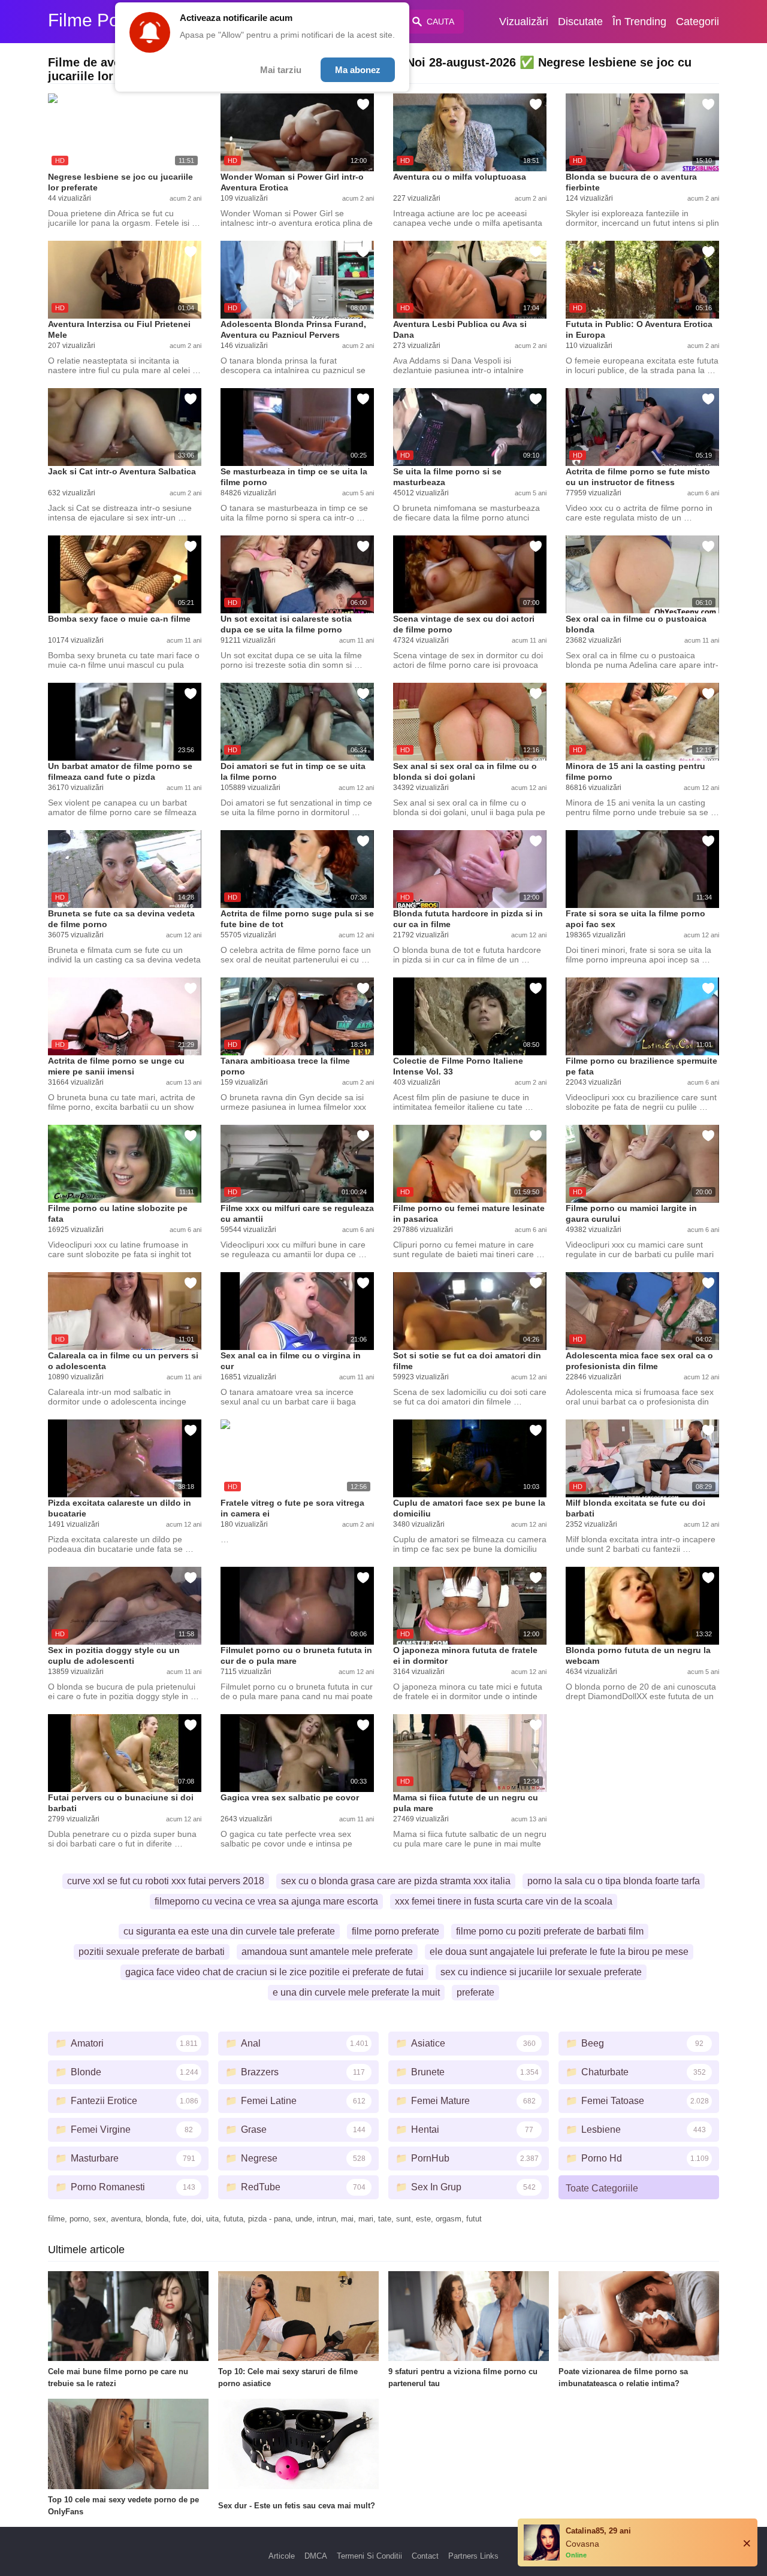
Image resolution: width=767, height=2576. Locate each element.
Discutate (580, 22)
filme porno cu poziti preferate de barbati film (550, 1931)
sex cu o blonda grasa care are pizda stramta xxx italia (396, 1881)
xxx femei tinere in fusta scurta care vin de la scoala (504, 1901)
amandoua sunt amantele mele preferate (327, 1952)
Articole (282, 2556)
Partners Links (473, 2556)
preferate (475, 1992)
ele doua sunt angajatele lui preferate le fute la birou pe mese (559, 1952)
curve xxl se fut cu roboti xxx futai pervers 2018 (166, 1881)
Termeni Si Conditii (369, 2556)
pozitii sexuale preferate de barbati (152, 1952)
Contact (425, 2556)
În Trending (639, 22)
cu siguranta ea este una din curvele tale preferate (229, 1931)
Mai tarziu (281, 70)
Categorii (697, 22)
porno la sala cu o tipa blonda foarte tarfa (614, 1881)
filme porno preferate (395, 1931)
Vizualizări (524, 22)
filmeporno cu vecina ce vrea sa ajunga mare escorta (266, 1901)
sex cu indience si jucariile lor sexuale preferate (541, 1972)
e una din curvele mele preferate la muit (356, 1992)
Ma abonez (358, 70)
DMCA (316, 2556)
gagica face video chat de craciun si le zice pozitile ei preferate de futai (274, 1972)
